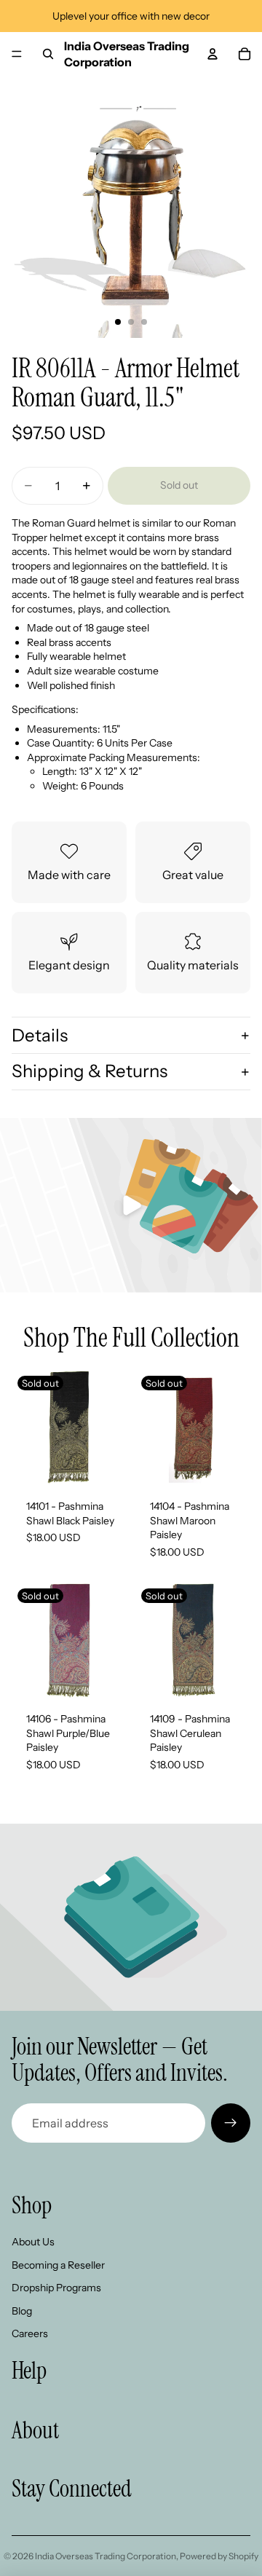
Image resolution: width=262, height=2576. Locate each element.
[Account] (213, 54)
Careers (30, 2333)
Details (40, 1035)
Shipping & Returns (90, 1071)
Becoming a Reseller (58, 2265)
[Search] (48, 54)
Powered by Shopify (219, 2556)
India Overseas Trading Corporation (106, 2556)
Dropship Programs (56, 2288)
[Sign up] (231, 2123)
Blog (22, 2311)
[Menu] (17, 54)
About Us (33, 2242)
